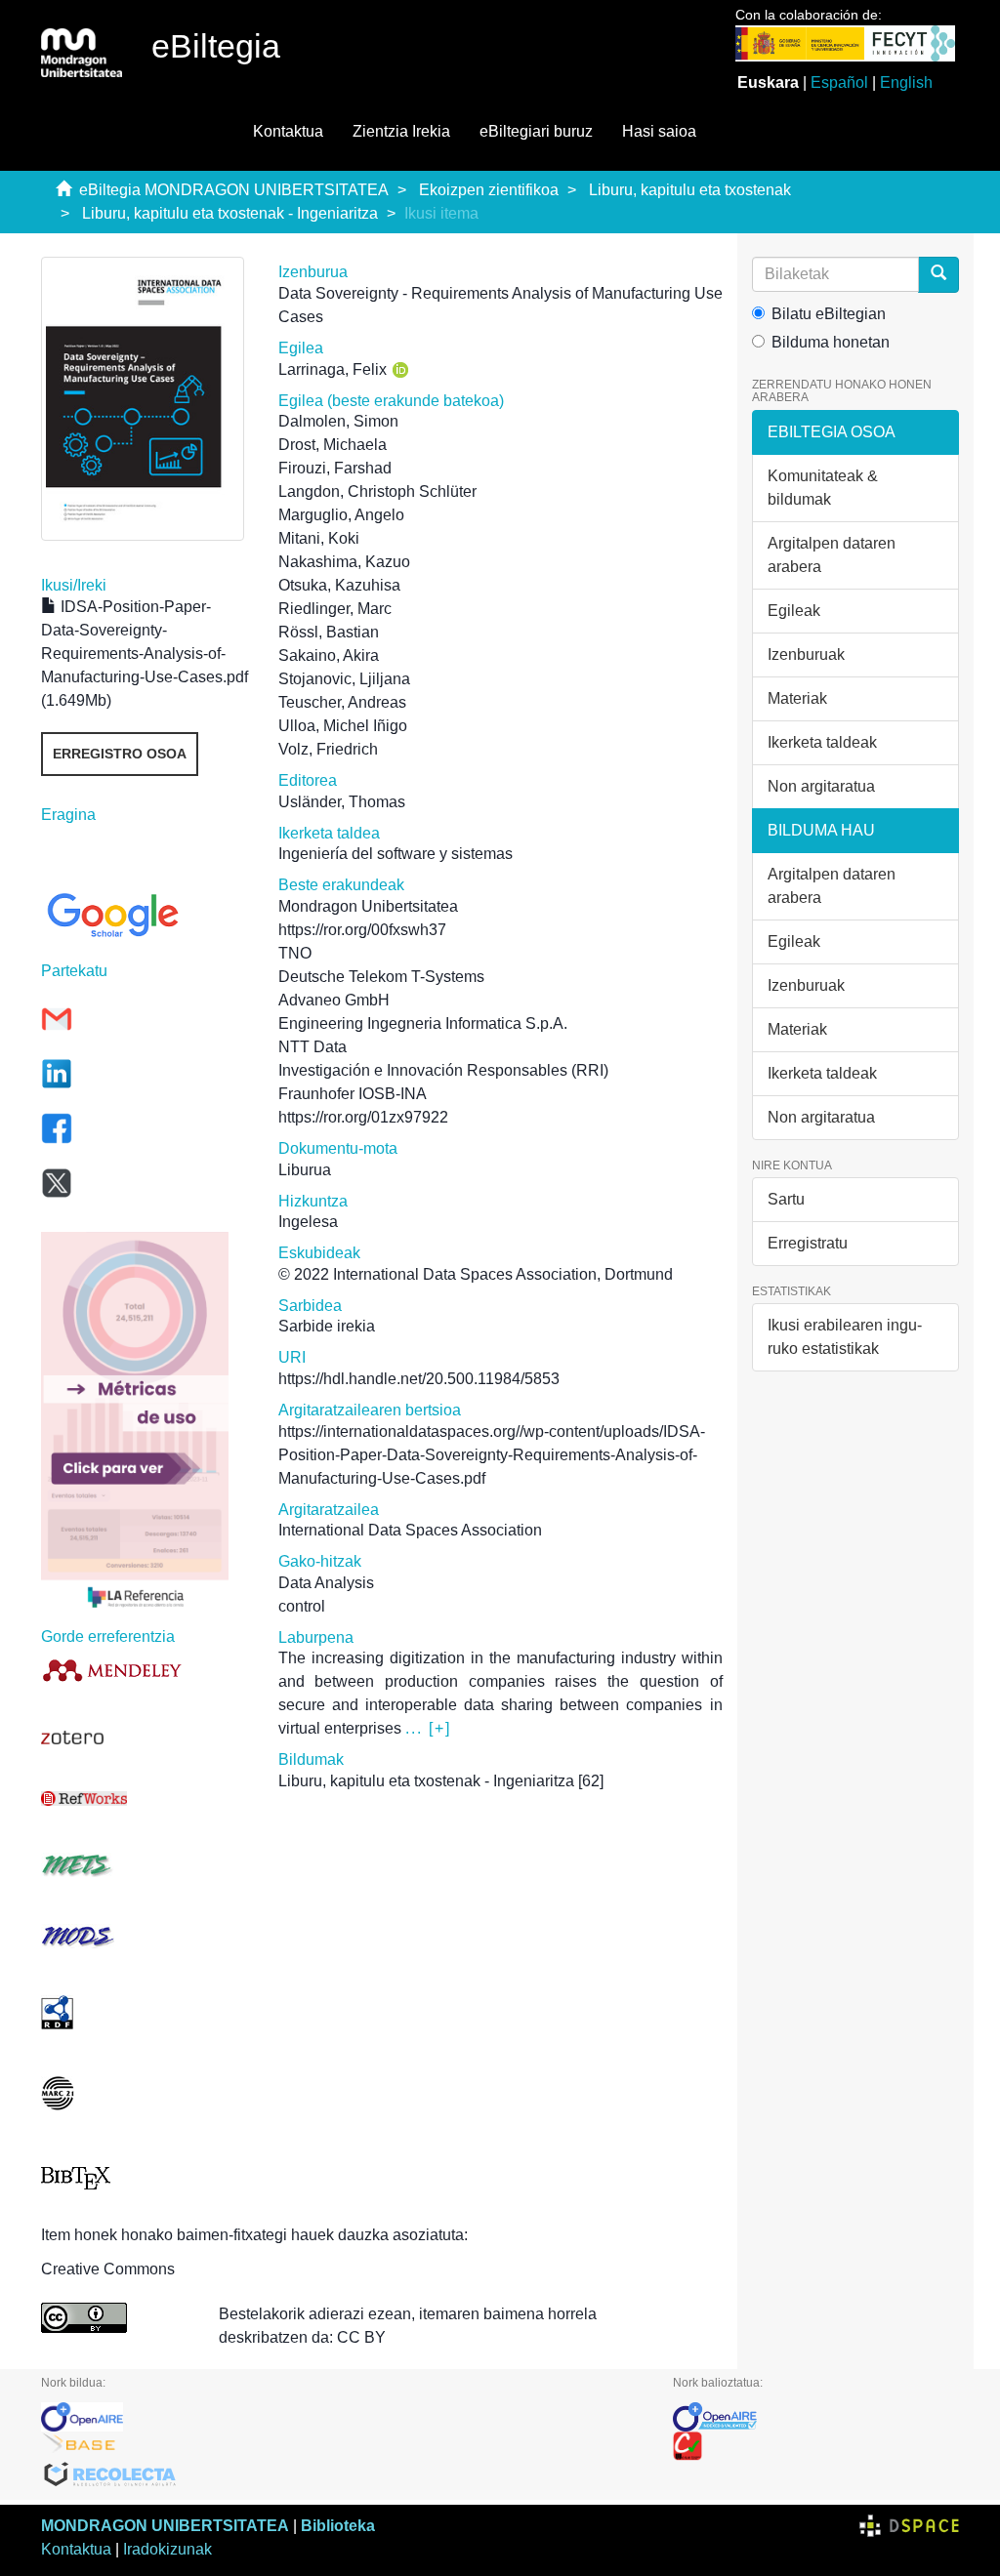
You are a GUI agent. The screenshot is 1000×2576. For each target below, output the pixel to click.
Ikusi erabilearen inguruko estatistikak (845, 1337)
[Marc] (145, 2093)
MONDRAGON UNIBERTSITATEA (165, 2526)
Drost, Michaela (333, 445)
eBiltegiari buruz (536, 131)
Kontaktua (288, 131)
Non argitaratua (821, 786)
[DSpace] (909, 2526)
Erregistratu (808, 1243)
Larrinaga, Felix (333, 369)
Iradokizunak (167, 2549)
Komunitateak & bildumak (823, 488)
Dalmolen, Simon (338, 421)
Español (839, 82)
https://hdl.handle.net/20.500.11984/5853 (419, 1379)
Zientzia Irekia (401, 131)
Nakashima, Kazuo (344, 562)
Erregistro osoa (120, 754)
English (906, 82)
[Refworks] (145, 1799)
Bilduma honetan (831, 342)
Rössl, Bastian (329, 632)
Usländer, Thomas (342, 802)
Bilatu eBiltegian (829, 314)
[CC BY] (115, 2318)
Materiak (797, 698)
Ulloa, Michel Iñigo (343, 726)
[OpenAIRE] (342, 2417)
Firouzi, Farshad (335, 468)
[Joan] (938, 275)
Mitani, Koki (319, 538)
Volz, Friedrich (328, 749)
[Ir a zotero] (145, 1738)
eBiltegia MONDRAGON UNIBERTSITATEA (234, 190)
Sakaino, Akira (329, 655)
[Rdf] (145, 2012)
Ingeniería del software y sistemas (396, 854)
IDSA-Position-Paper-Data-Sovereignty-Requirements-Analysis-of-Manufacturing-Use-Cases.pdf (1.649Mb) (145, 654)
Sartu (786, 1199)
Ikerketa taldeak (822, 742)
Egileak (794, 611)
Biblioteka (338, 2526)
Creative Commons (108, 2269)
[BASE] (342, 2446)
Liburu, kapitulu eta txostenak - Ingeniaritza (230, 213)
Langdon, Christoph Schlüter (377, 491)
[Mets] (145, 1865)
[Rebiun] (816, 2446)
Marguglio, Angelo (341, 515)
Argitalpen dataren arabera (832, 555)
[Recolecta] (342, 2475)
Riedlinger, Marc (335, 609)
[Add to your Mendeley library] (145, 1670)
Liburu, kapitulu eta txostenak (690, 190)
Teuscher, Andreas (342, 702)
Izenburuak (806, 654)
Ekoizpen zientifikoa (489, 190)
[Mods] (145, 1936)
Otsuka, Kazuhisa (339, 585)
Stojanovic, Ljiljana (344, 679)
